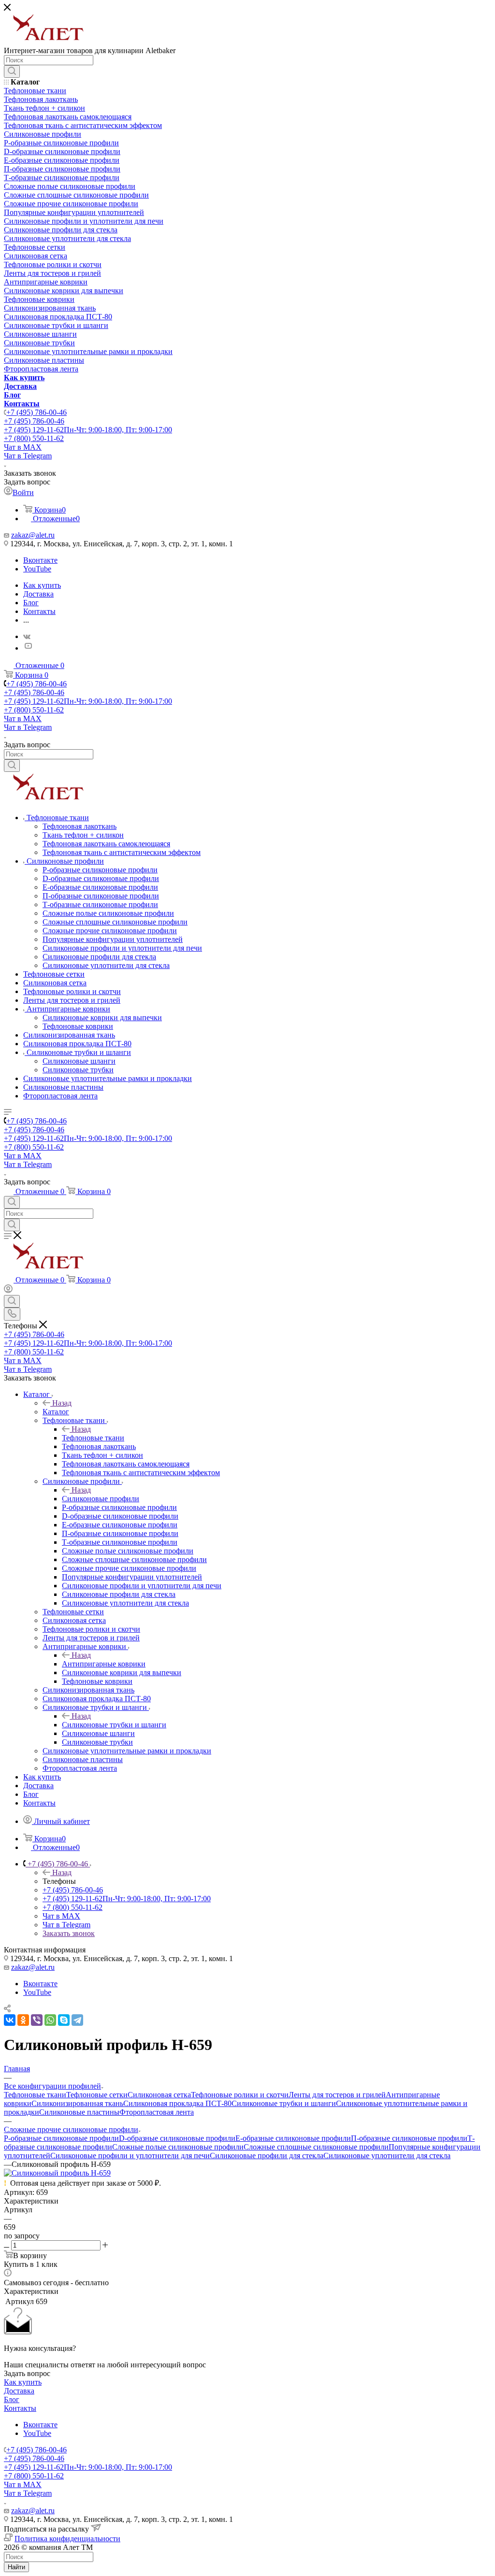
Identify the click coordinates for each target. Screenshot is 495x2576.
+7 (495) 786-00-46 (36, 412)
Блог (12, 2399)
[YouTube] (28, 648)
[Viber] (37, 2020)
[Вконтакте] (27, 636)
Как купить (23, 2382)
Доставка (19, 2391)
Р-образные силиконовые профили (61, 2138)
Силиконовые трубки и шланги (114, 1725)
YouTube (37, 569)
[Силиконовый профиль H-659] (57, 2173)
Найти (16, 2567)
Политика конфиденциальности (67, 2539)
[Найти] (12, 71)
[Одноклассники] (23, 2020)
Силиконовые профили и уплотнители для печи (130, 2156)
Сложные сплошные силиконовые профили (316, 2147)
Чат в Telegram (28, 456)
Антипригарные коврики (104, 1664)
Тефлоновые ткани (93, 1438)
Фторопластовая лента (157, 2112)
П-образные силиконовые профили (409, 2138)
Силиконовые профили (101, 1499)
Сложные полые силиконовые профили (178, 2147)
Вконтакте (40, 560)
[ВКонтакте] (10, 2020)
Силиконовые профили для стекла (267, 2156)
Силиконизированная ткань (77, 2103)
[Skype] (64, 2020)
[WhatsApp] (50, 2020)
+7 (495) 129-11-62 (88, 430)
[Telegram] (77, 2020)
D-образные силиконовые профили (177, 2138)
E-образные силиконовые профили (293, 2138)
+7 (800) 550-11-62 (34, 438)
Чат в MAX (23, 447)
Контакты (20, 2408)
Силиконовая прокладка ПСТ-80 (177, 2103)
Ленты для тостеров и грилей (337, 2095)
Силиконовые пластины (79, 2112)
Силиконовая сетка (159, 2095)
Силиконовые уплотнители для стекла (387, 2156)
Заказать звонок (69, 1933)
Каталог (56, 1412)
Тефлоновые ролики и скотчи (240, 2095)
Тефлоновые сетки (97, 2095)
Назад (62, 1403)
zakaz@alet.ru (33, 535)
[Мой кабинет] (8, 1290)
